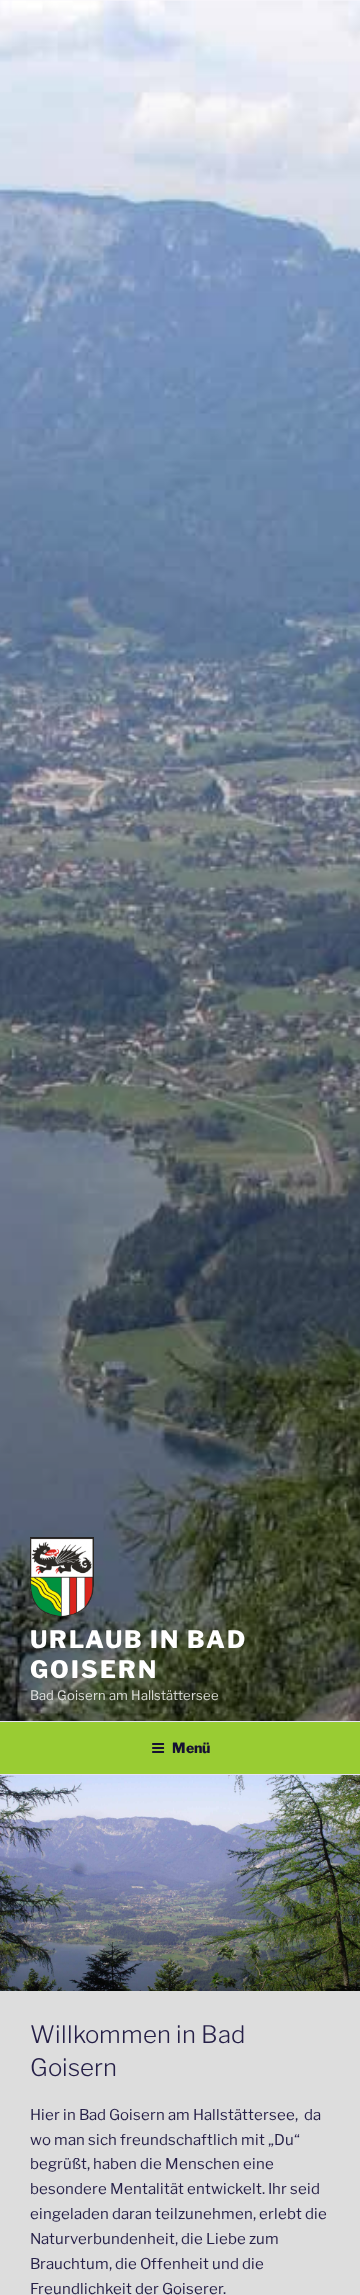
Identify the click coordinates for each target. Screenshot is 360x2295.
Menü (191, 1747)
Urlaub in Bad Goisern (138, 1654)
